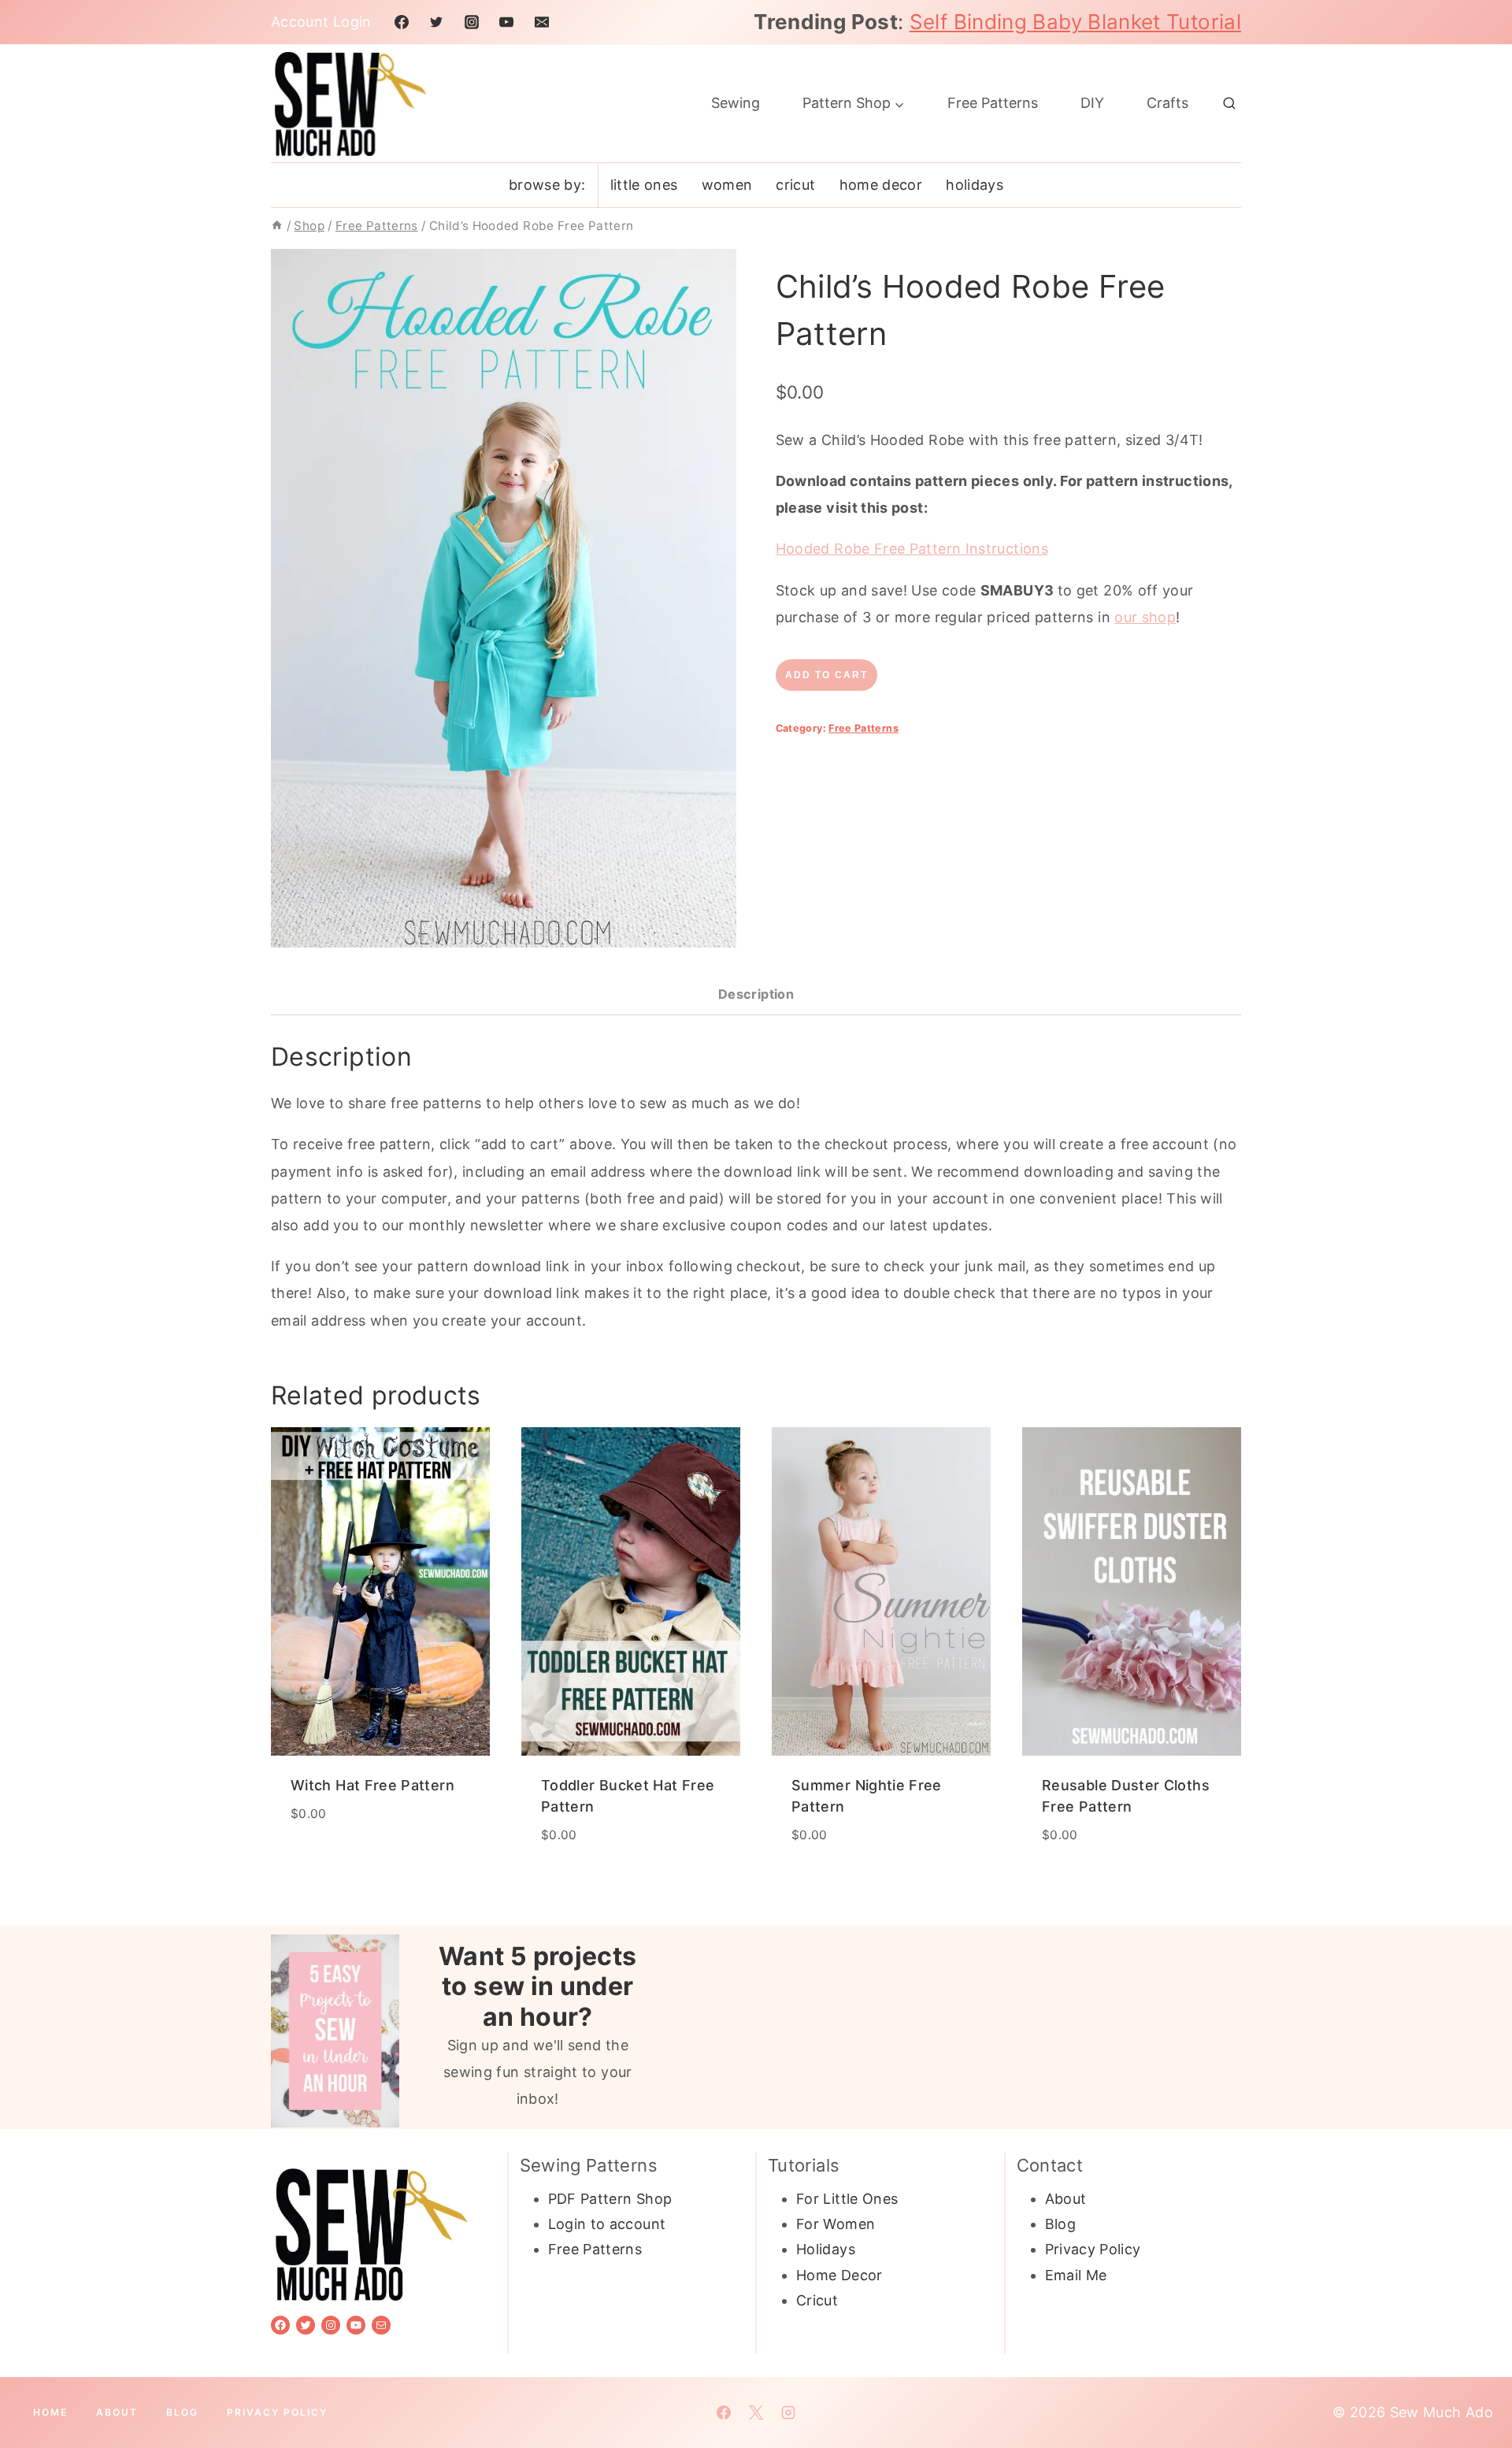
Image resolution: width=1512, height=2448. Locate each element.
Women (727, 185)
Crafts (1167, 103)
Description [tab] (756, 994)
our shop (1145, 617)
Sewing (736, 103)
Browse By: (547, 185)
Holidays (975, 185)
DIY (1092, 103)
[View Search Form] (1229, 103)
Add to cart (826, 675)
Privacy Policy (1093, 2249)
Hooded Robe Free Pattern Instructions (912, 549)
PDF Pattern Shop (610, 2199)
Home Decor (881, 185)
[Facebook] (402, 22)
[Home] (277, 226)
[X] (756, 2413)
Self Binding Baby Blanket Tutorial (1075, 22)
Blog (1060, 2224)
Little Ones (644, 185)
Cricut (795, 185)
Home (50, 2412)
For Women (836, 2224)
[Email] (542, 22)
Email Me (1076, 2275)
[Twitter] (436, 22)
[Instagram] (472, 22)
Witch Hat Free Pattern (372, 1785)
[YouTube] (506, 22)
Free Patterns (993, 103)
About (1066, 2199)
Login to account (607, 2224)
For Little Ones (847, 2199)
